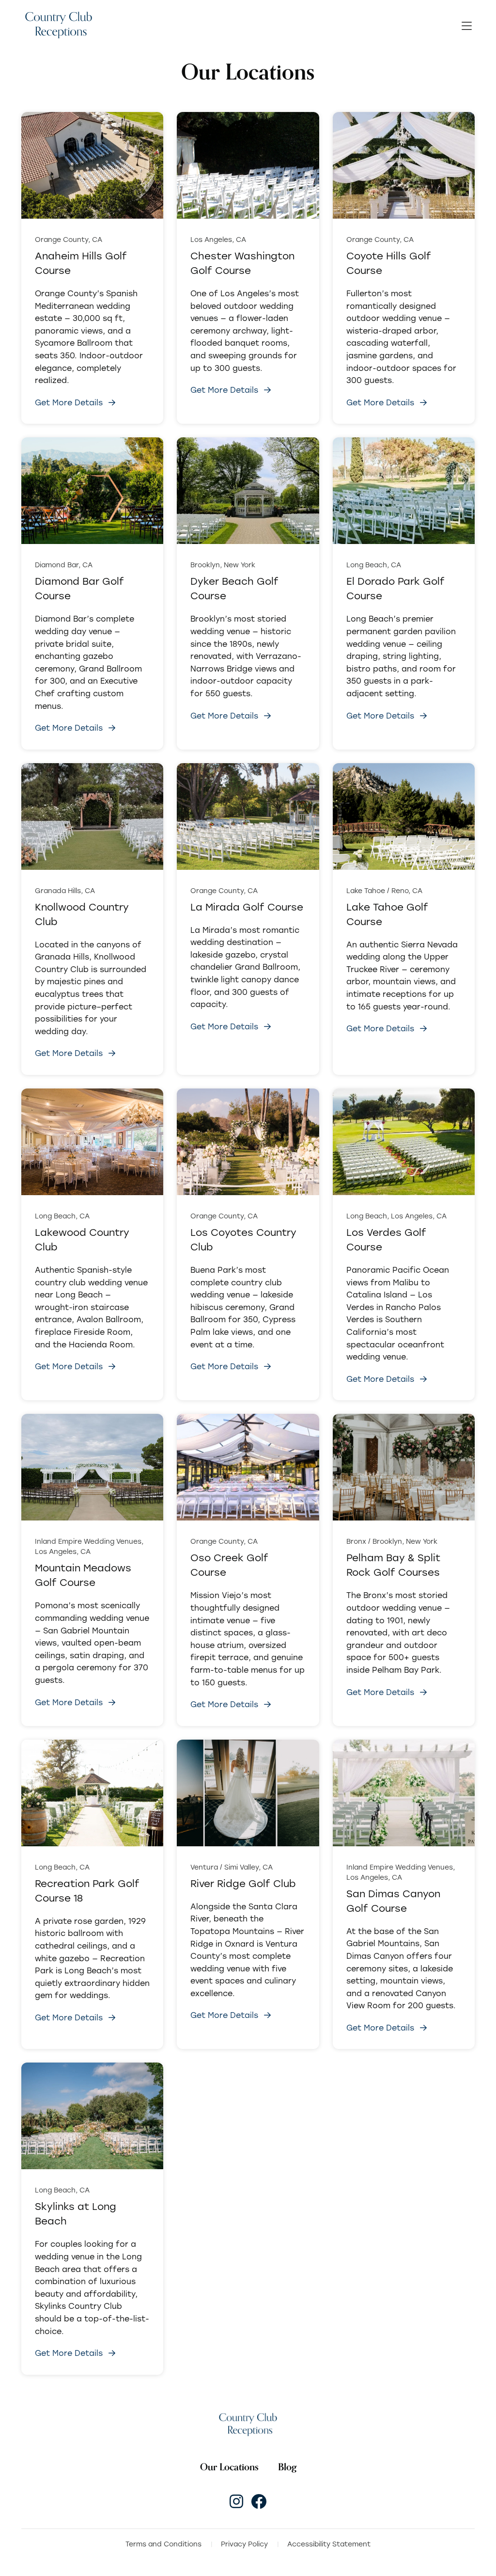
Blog (287, 2467)
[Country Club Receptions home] (58, 26)
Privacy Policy (244, 2544)
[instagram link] (236, 2501)
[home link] (248, 2424)
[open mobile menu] (467, 26)
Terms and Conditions (163, 2544)
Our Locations (229, 2467)
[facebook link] (259, 2501)
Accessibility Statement (329, 2544)
